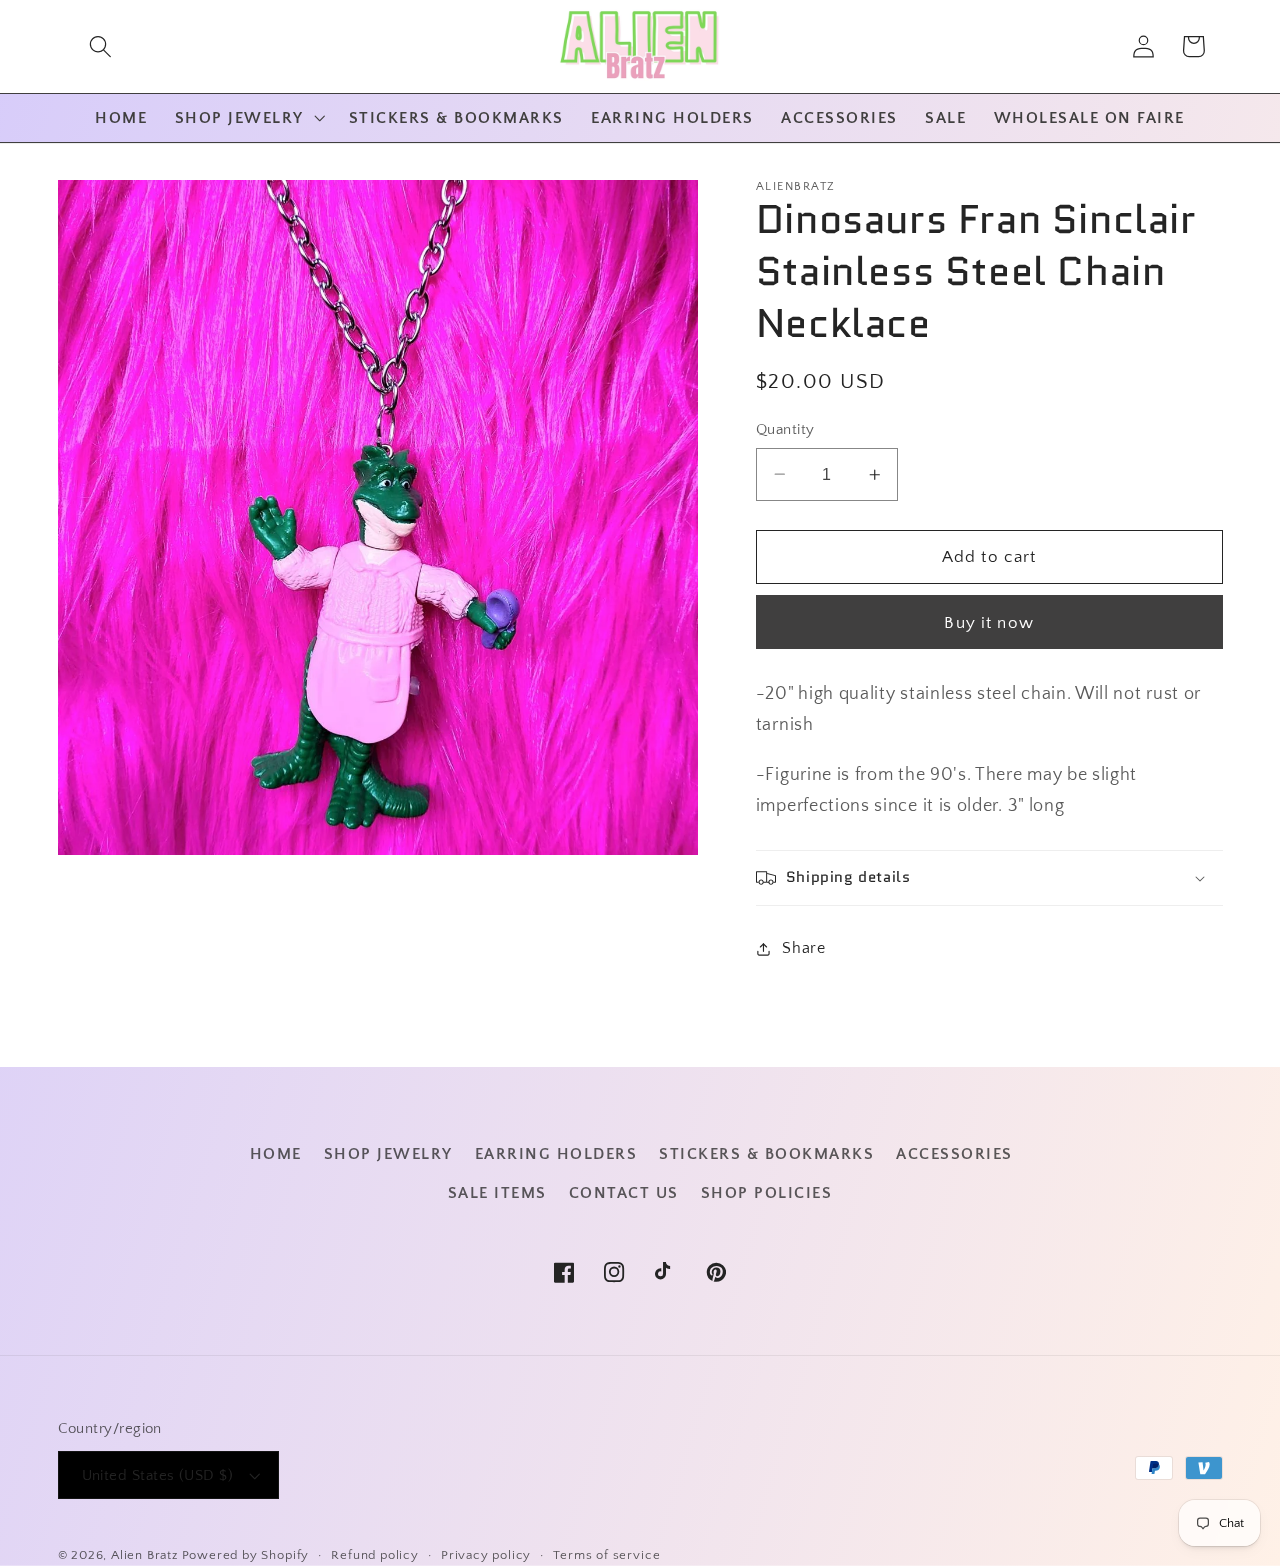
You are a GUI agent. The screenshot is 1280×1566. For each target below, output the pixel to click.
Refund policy (374, 1555)
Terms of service (606, 1555)
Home (276, 1154)
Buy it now (989, 621)
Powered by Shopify (246, 1555)
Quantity (785, 429)
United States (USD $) (158, 1475)
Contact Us (624, 1193)
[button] (100, 46)
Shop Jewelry (388, 1154)
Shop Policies (767, 1193)
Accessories (954, 1154)
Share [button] (803, 948)
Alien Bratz (144, 1555)
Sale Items (497, 1193)
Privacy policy (486, 1555)
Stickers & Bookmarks (766, 1154)
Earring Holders (556, 1154)
